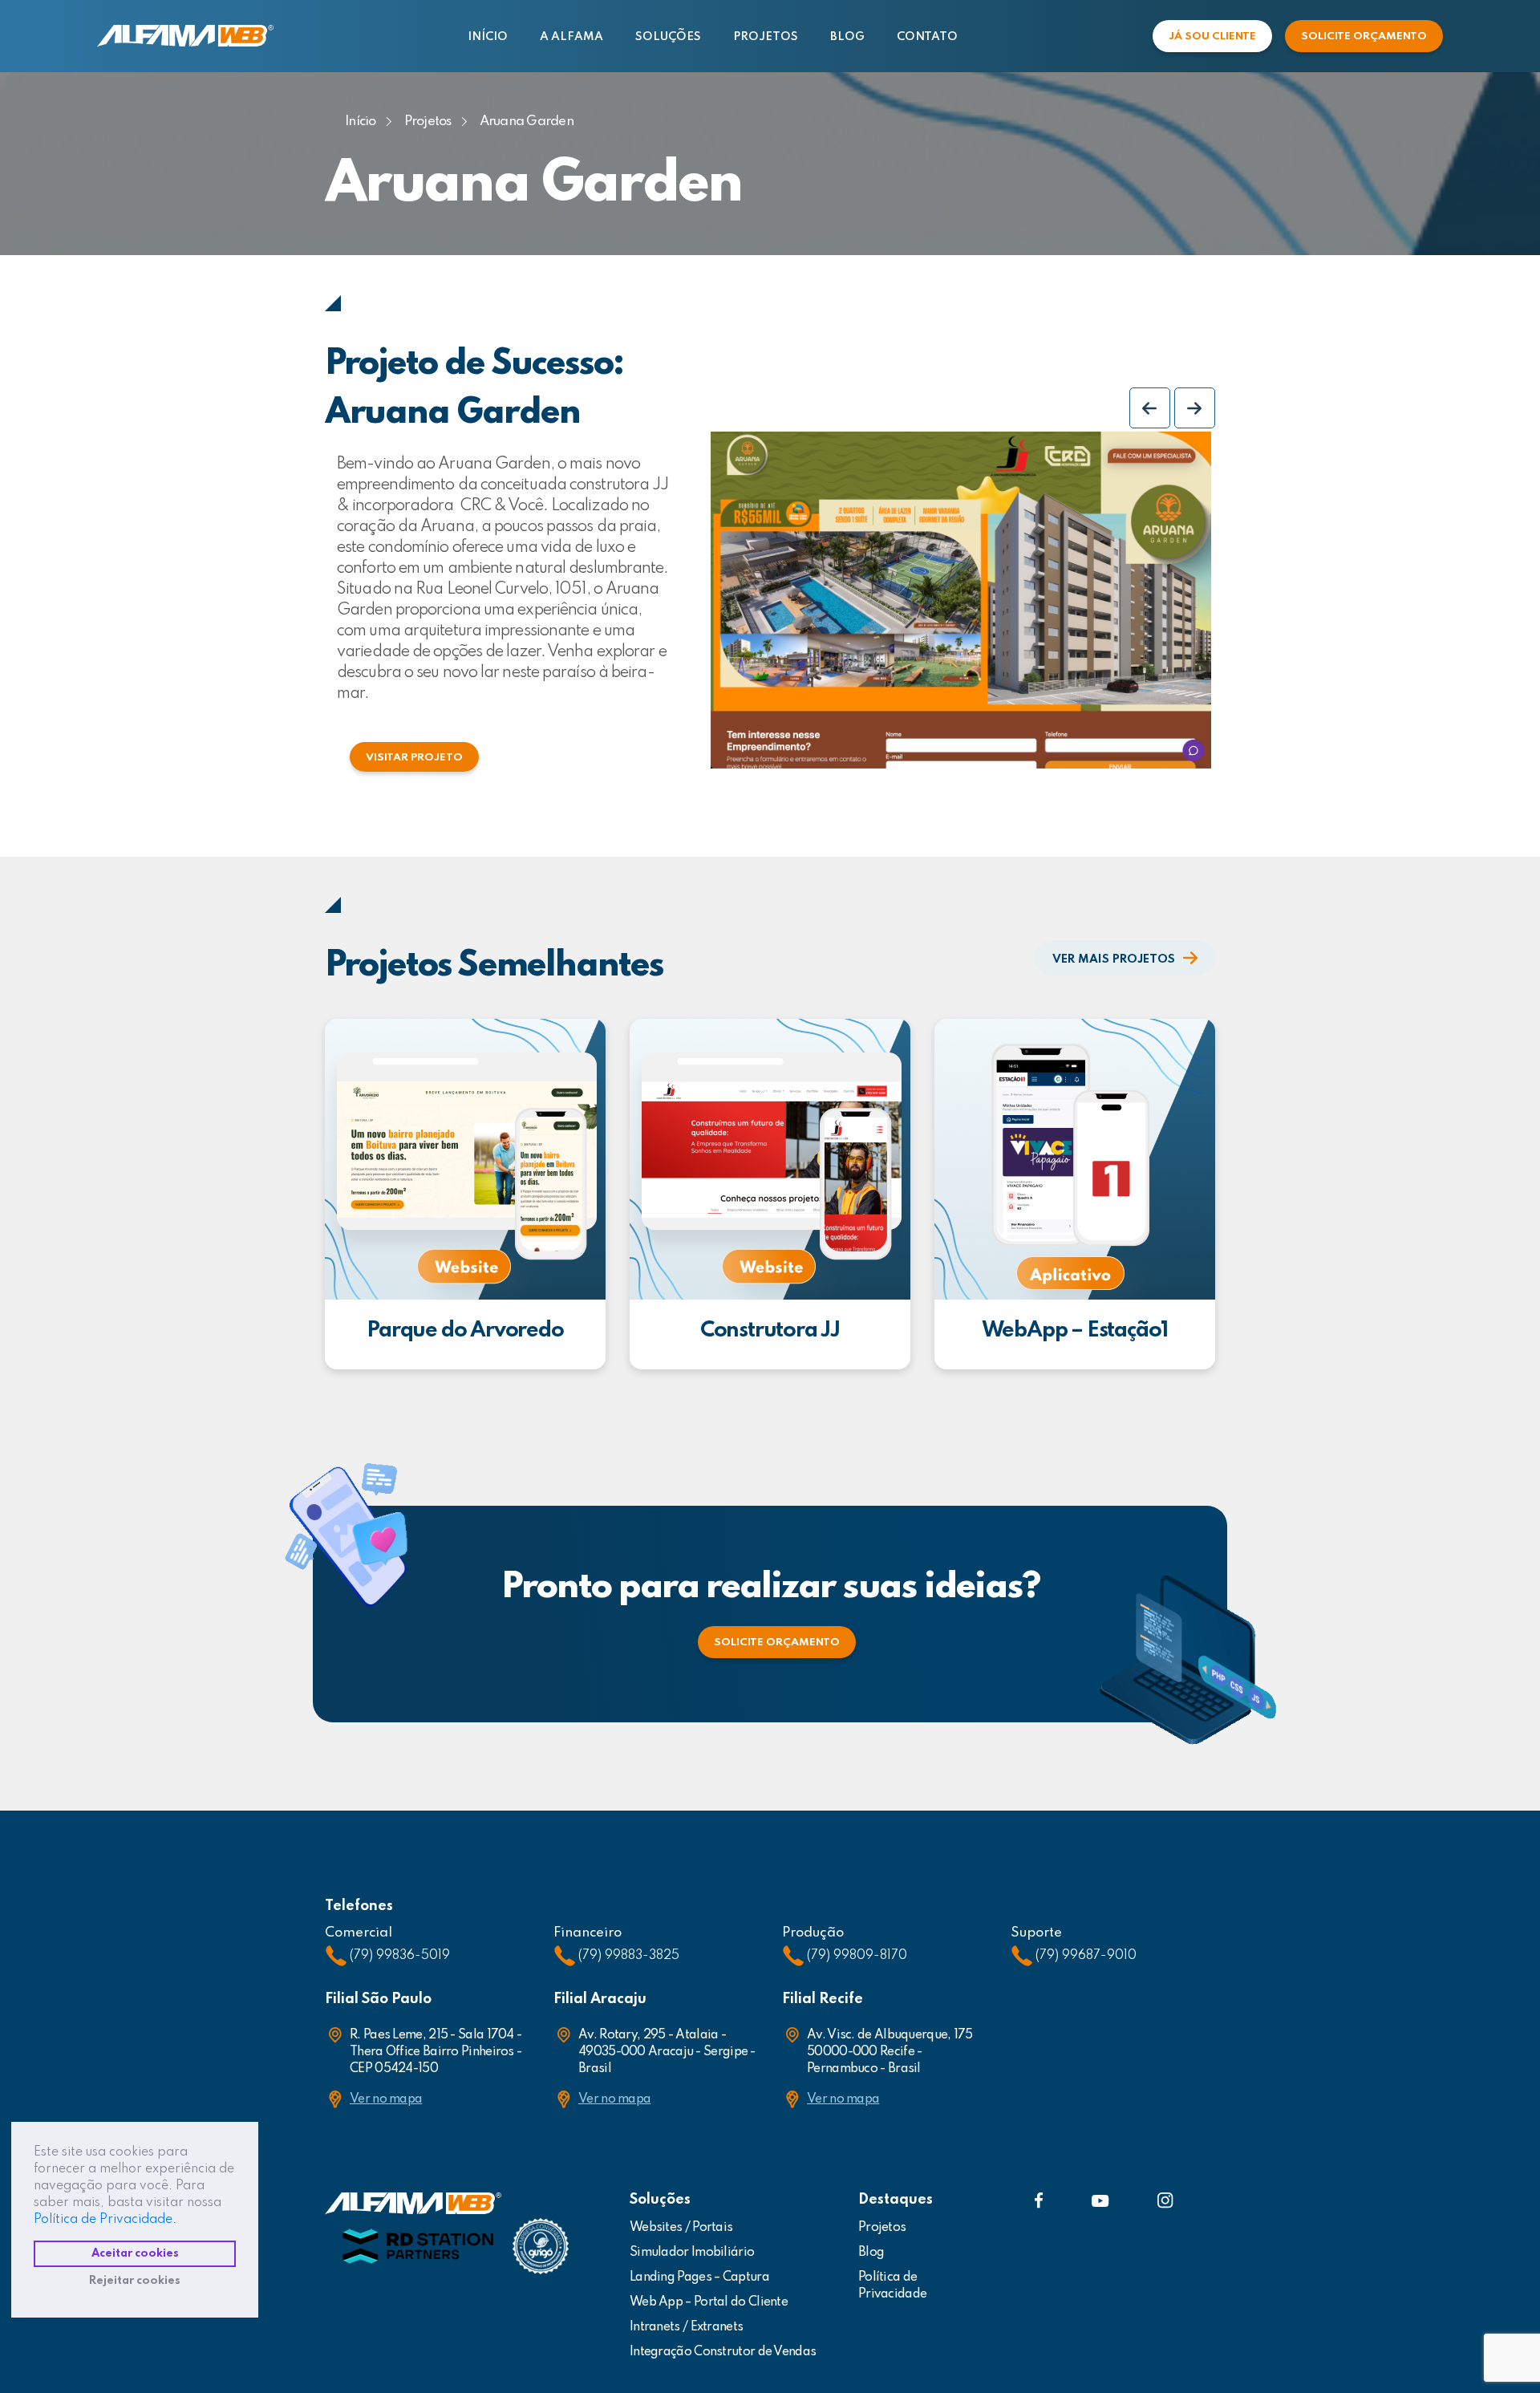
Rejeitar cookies (135, 2281)
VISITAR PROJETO (414, 758)
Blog (871, 2253)
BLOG (847, 37)
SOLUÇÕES (668, 37)
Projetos (428, 122)
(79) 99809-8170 (857, 1956)
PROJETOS (766, 37)
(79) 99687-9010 (1086, 1956)
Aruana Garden (527, 122)
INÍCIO (488, 37)
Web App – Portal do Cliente (709, 2302)
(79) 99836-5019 (400, 1956)
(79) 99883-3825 (629, 1956)
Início (361, 122)
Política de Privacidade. (105, 2220)
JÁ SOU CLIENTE (1212, 37)
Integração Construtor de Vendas (723, 2352)
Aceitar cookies (135, 2253)
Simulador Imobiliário (692, 2253)
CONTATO (927, 37)
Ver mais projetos (1114, 959)
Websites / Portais (681, 2228)
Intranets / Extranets (686, 2327)
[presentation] (1150, 408)
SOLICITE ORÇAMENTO (1364, 37)
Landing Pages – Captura (699, 2277)
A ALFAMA (571, 37)
